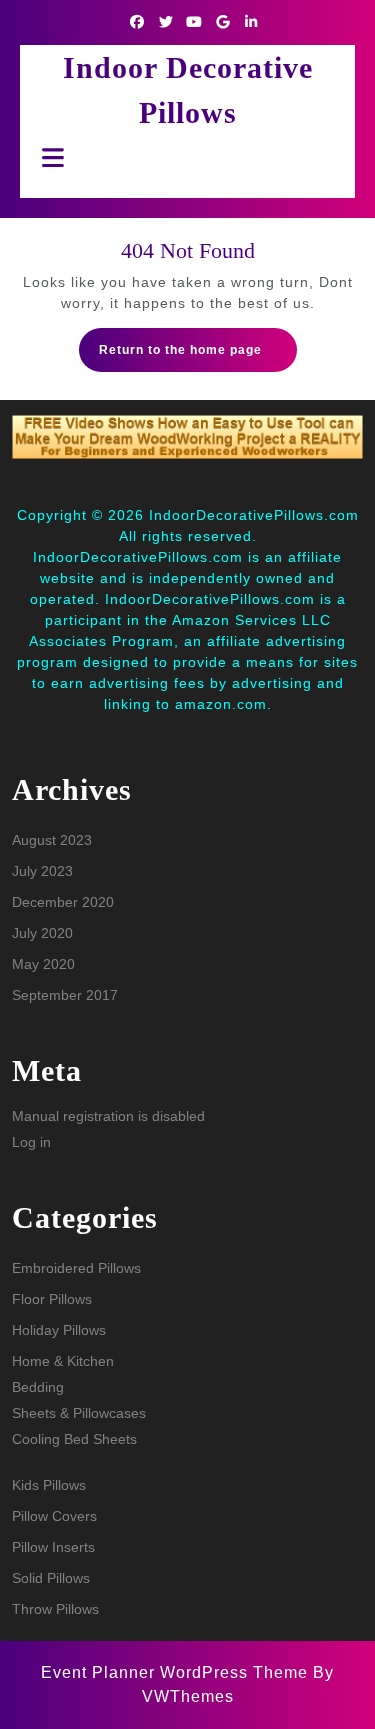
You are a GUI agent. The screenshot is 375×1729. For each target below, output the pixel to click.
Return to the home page (198, 356)
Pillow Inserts (53, 1547)
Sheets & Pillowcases (79, 1413)
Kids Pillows (49, 1485)
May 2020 (43, 964)
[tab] (47, 157)
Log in (31, 1142)
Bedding (38, 1387)
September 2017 (65, 995)
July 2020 (42, 933)
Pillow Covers (54, 1516)
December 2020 (63, 902)
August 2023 (52, 840)
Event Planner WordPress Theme (177, 1672)
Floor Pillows (52, 1299)
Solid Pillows (51, 1578)
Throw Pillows (55, 1609)
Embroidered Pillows (76, 1268)
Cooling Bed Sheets (74, 1439)
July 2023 (42, 871)
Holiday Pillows (59, 1330)
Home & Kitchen (63, 1361)
